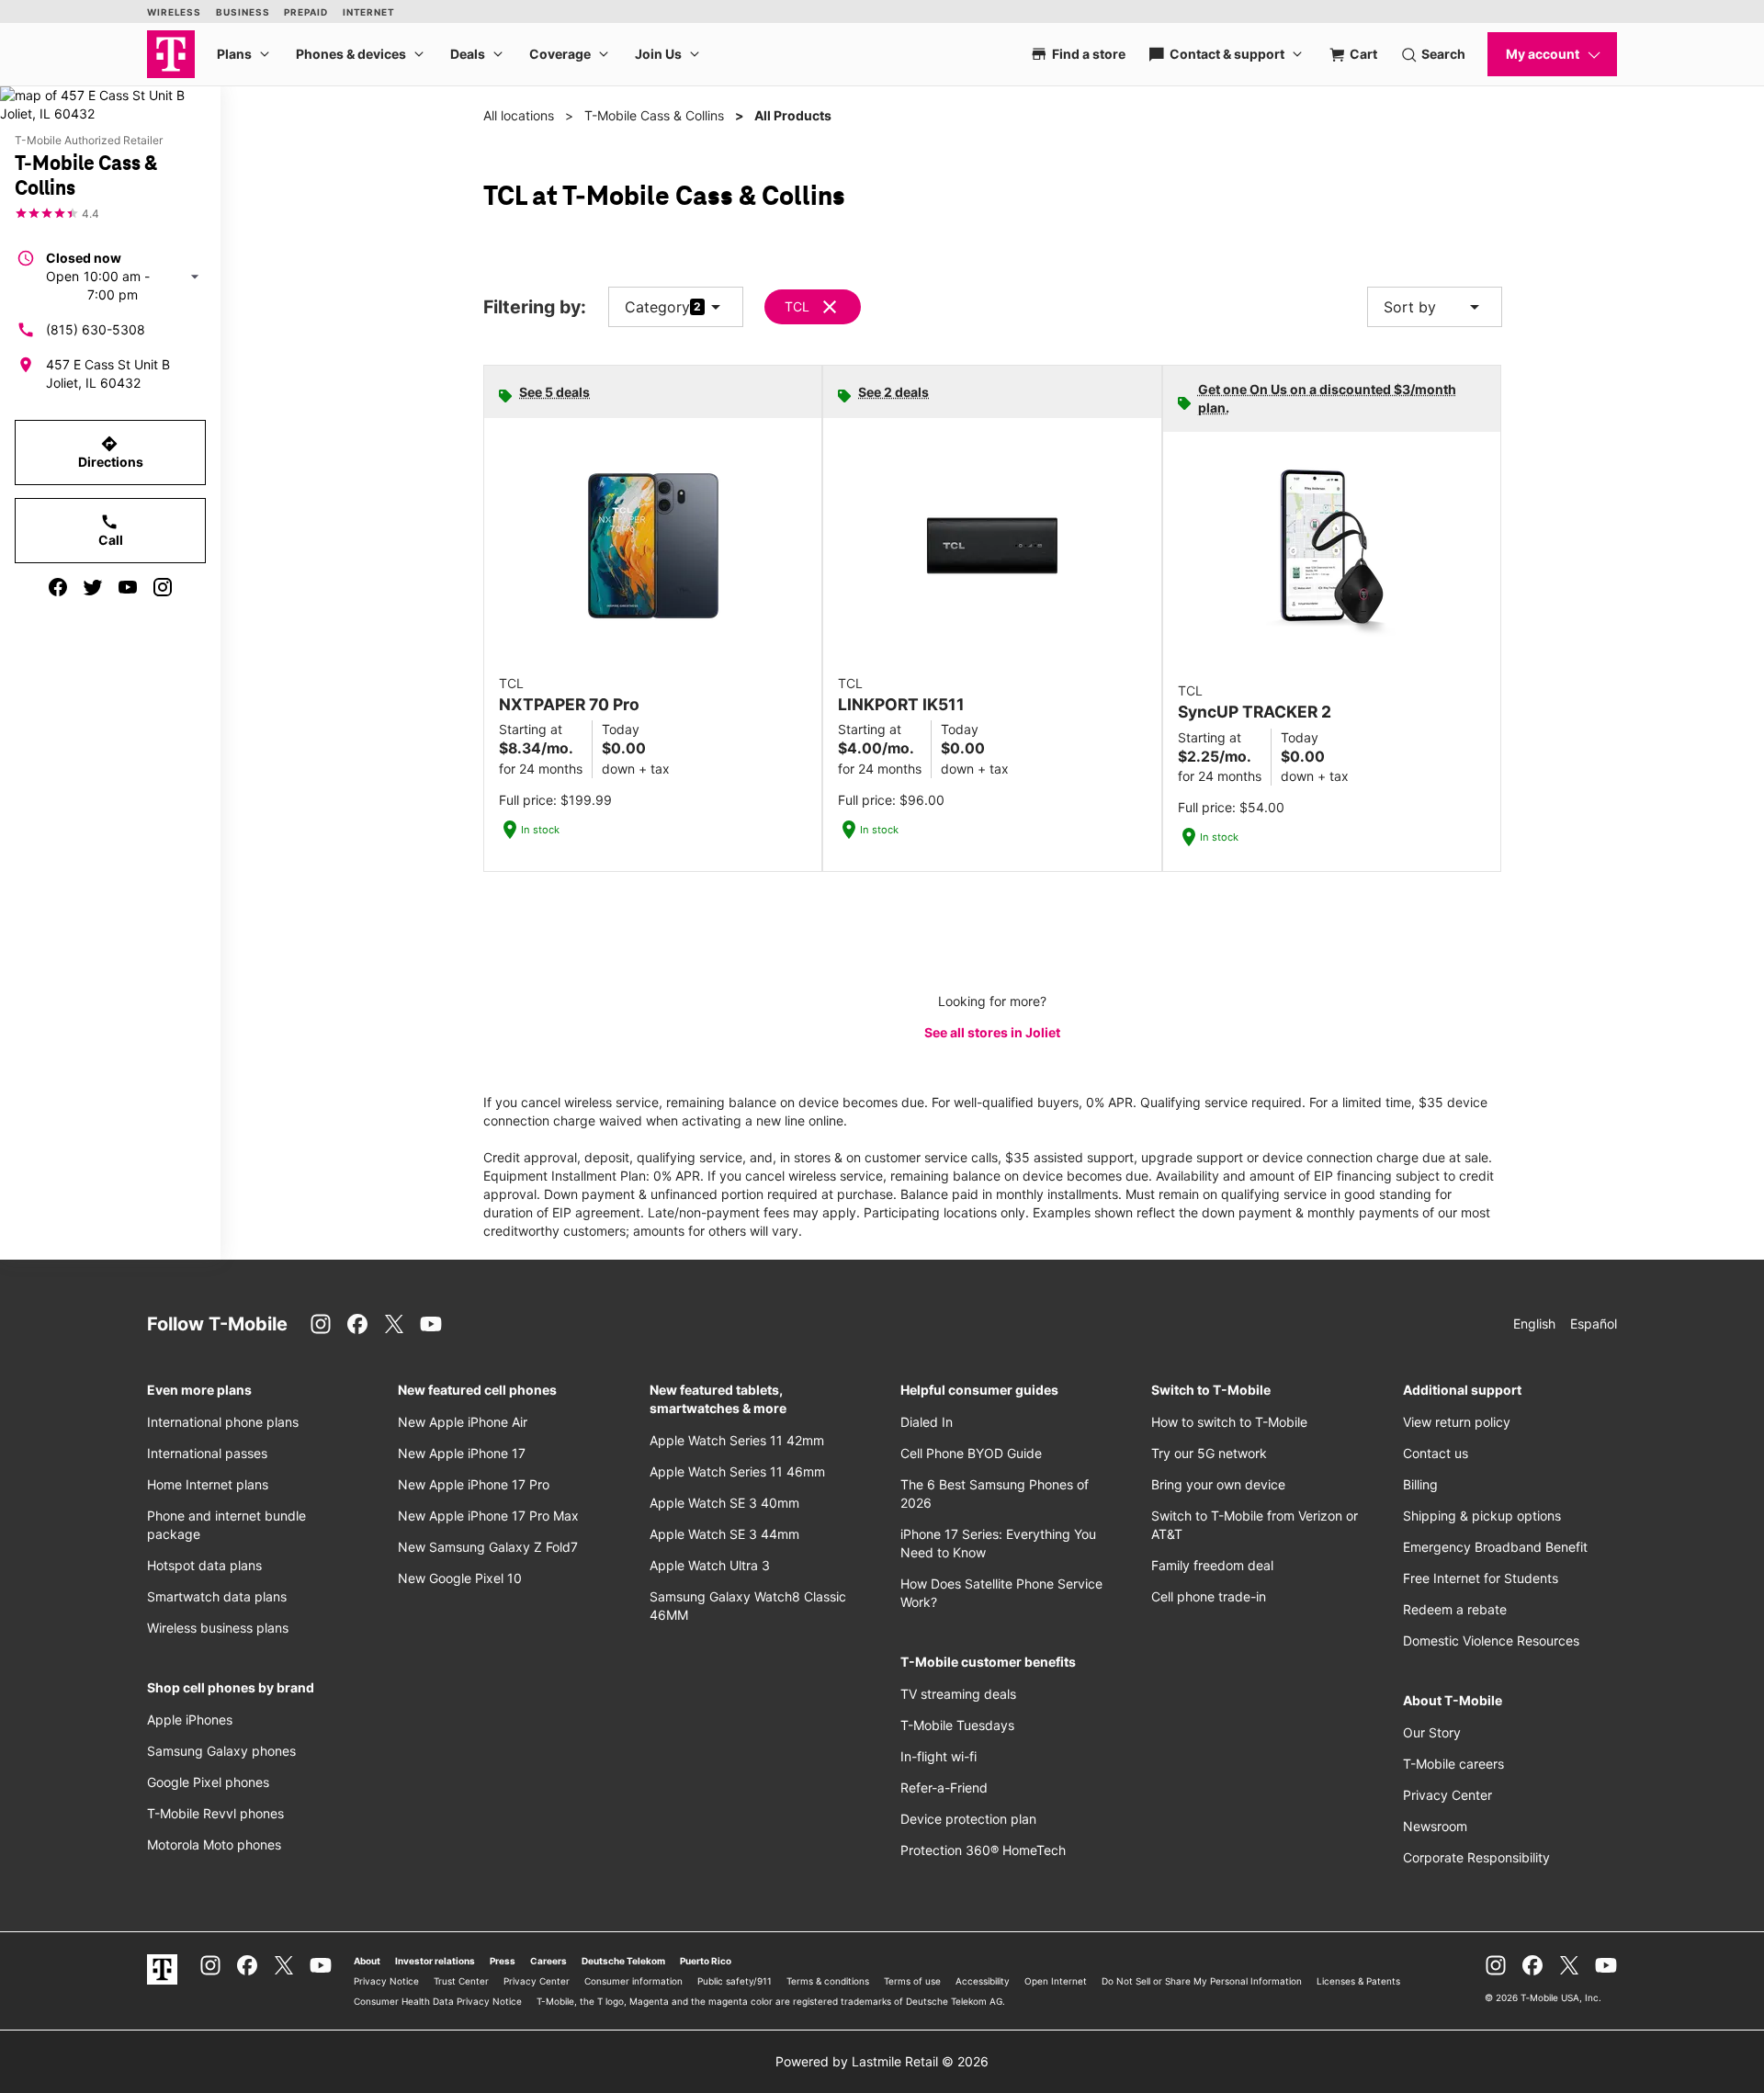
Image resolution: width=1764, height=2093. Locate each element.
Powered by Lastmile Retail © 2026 (882, 2061)
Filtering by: (535, 307)
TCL (797, 306)
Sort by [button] (1435, 307)
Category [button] (657, 307)
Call (111, 530)
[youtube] (128, 587)
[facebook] (58, 587)
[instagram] (163, 587)
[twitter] (93, 587)
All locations (519, 115)
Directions (111, 452)
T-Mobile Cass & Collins (654, 115)
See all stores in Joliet (992, 1032)
